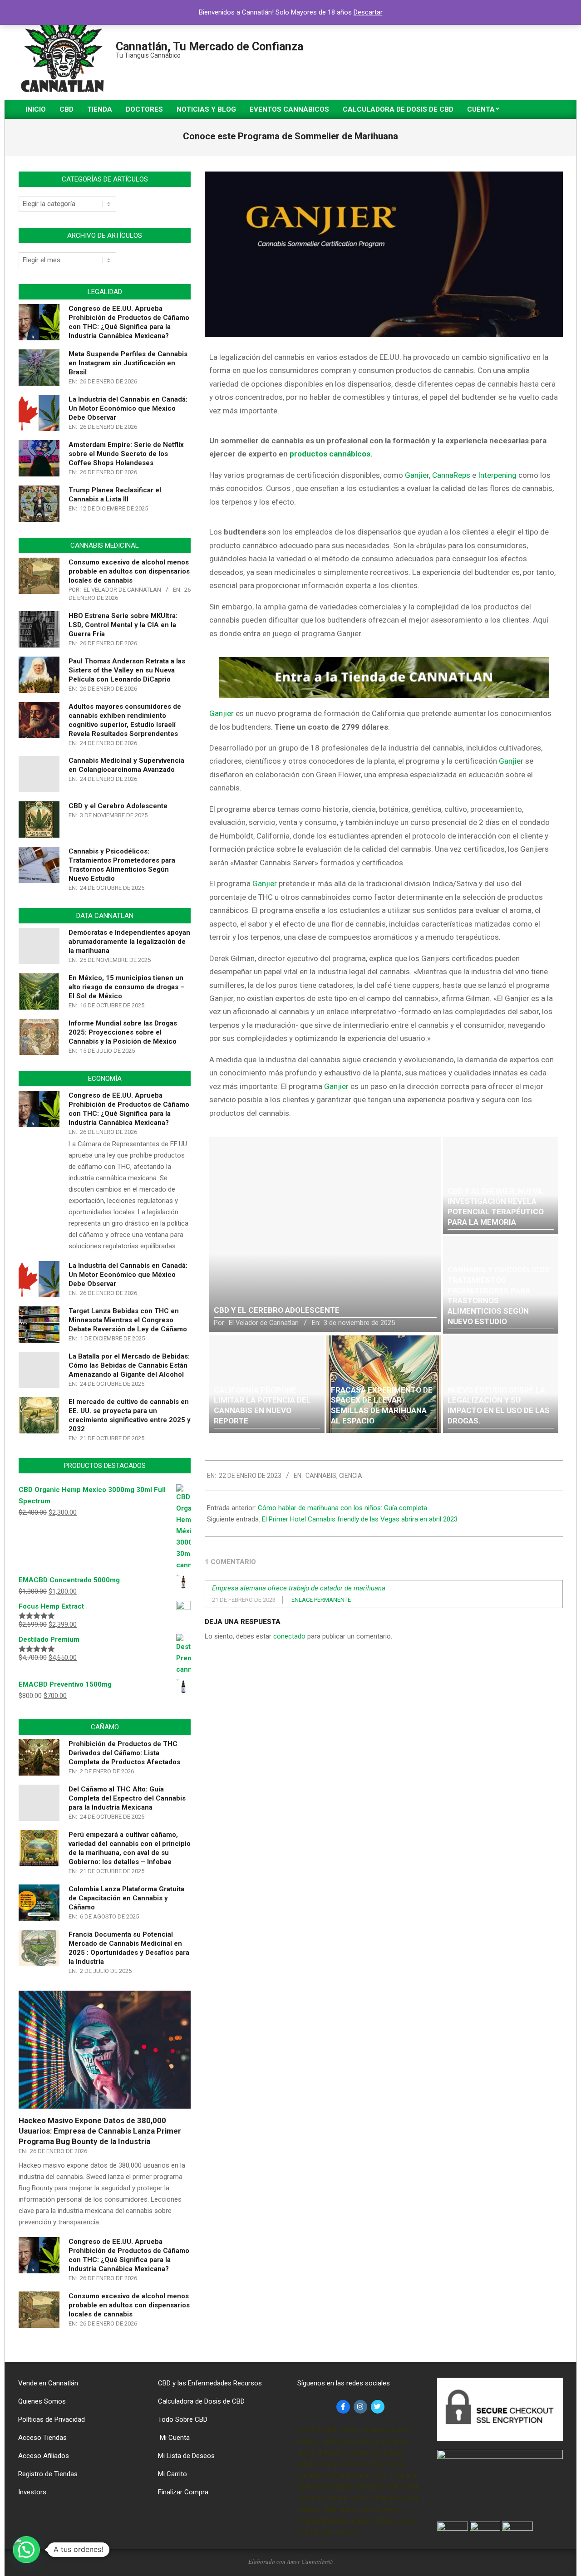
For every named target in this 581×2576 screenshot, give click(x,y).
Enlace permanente (321, 1600)
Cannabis (321, 1476)
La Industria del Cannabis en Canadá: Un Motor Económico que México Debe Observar (128, 408)
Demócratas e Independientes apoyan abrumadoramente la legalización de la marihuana (129, 942)
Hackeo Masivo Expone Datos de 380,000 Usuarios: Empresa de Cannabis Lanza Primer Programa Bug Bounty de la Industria (100, 2131)
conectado (289, 1636)
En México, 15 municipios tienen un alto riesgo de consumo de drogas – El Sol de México (127, 987)
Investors (32, 2492)
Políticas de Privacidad (52, 2419)
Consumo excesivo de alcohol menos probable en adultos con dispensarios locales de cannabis (129, 571)
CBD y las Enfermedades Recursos (210, 2383)
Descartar (368, 12)
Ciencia (351, 1476)
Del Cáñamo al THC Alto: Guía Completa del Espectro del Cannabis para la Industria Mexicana (127, 1798)
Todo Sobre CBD (183, 2419)
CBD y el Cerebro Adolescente (118, 806)
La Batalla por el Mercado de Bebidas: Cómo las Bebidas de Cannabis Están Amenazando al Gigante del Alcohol (129, 1365)
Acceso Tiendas (42, 2438)
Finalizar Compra (183, 2492)
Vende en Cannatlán (48, 2383)
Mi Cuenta (174, 2438)
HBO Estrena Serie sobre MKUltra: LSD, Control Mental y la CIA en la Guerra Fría (123, 625)
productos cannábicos (330, 454)
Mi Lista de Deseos (186, 2456)
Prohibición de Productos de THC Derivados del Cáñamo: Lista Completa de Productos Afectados (124, 1753)
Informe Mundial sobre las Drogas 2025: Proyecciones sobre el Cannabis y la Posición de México (123, 1032)
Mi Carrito (172, 2474)
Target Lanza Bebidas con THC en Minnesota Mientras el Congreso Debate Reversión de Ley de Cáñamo (128, 1320)
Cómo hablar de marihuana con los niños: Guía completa (342, 1508)
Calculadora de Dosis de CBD (201, 2401)
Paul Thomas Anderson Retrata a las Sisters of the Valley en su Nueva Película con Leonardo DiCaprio (127, 670)
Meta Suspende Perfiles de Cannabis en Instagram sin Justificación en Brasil (128, 363)
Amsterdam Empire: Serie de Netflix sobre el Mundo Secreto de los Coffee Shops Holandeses (126, 454)
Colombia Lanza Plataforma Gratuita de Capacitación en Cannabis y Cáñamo (126, 1898)
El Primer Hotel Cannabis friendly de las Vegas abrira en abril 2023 (360, 1519)
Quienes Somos (42, 2401)
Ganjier (222, 713)
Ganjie (510, 761)
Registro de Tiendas (48, 2474)
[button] (26, 2550)
